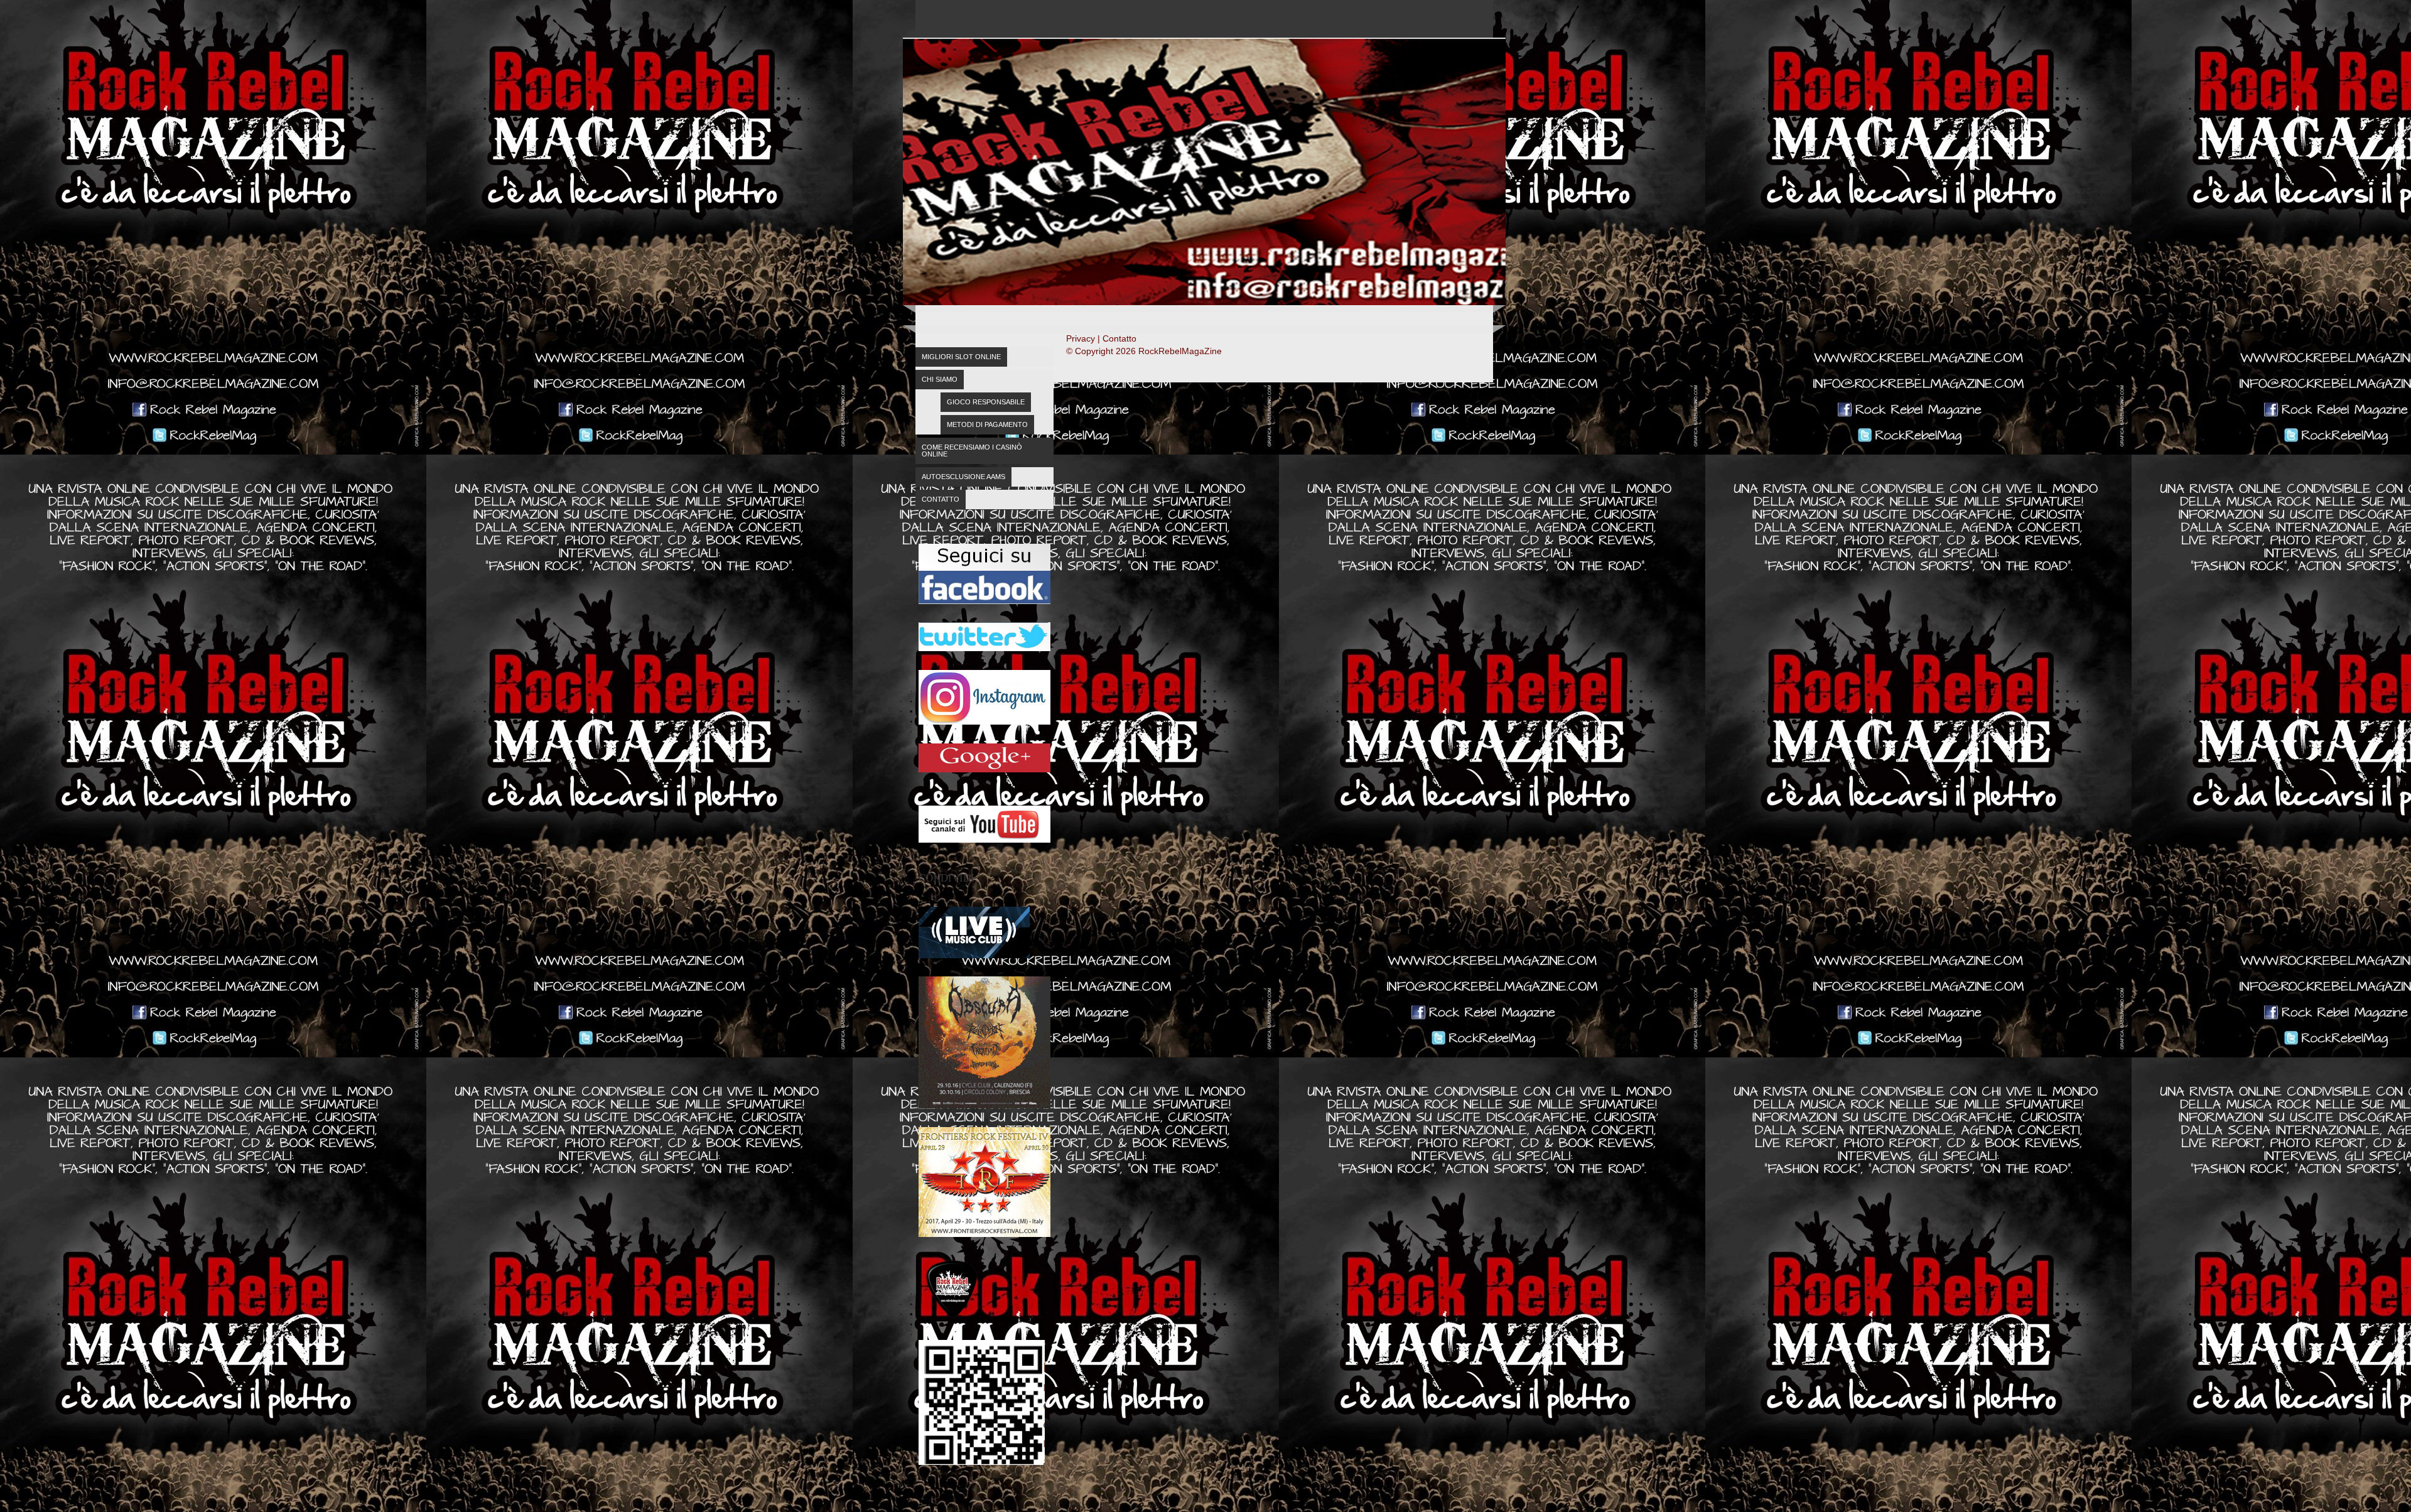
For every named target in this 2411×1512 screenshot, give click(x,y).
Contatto (941, 499)
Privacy (1081, 338)
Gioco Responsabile (986, 402)
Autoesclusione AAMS (963, 477)
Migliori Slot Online (961, 357)
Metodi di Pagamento (987, 424)
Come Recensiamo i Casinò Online (972, 451)
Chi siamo (940, 379)
